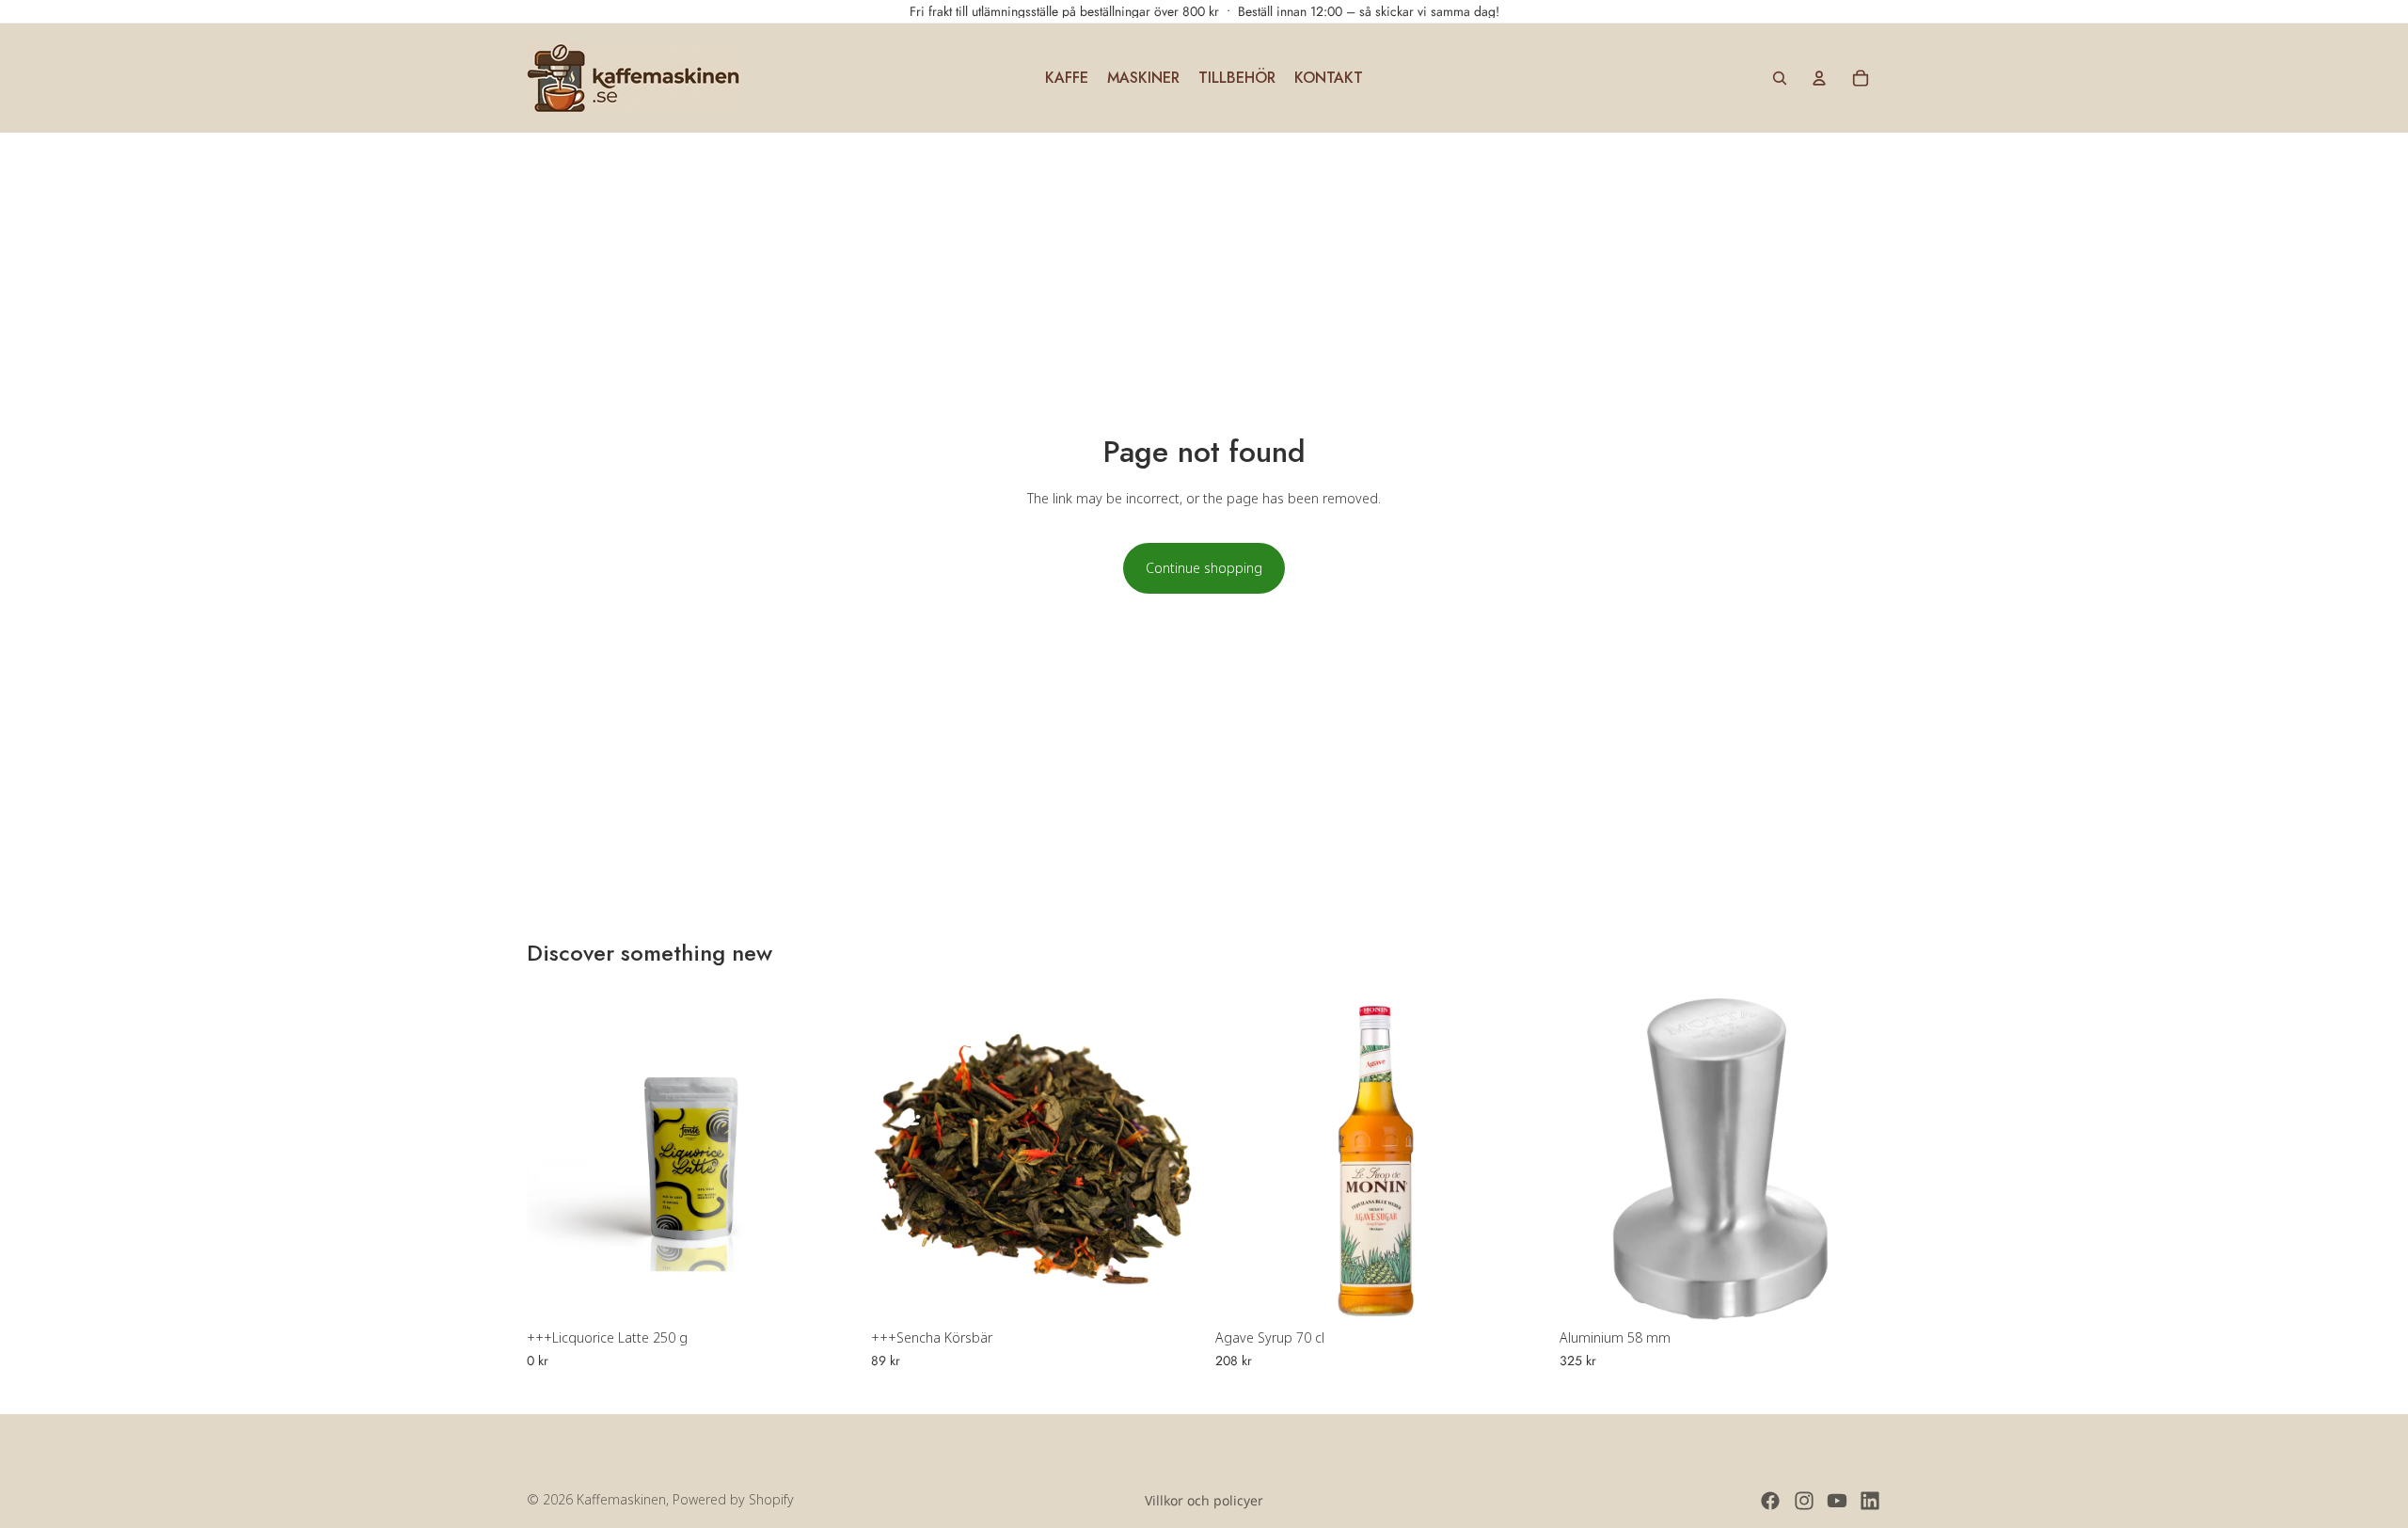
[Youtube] (1837, 1501)
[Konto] (1819, 78)
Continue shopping (1204, 568)
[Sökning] (1780, 78)
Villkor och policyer (1204, 1500)
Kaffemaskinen (621, 1499)
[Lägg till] (819, 1292)
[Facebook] (1770, 1501)
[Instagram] (1804, 1501)
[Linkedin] (1870, 1501)
